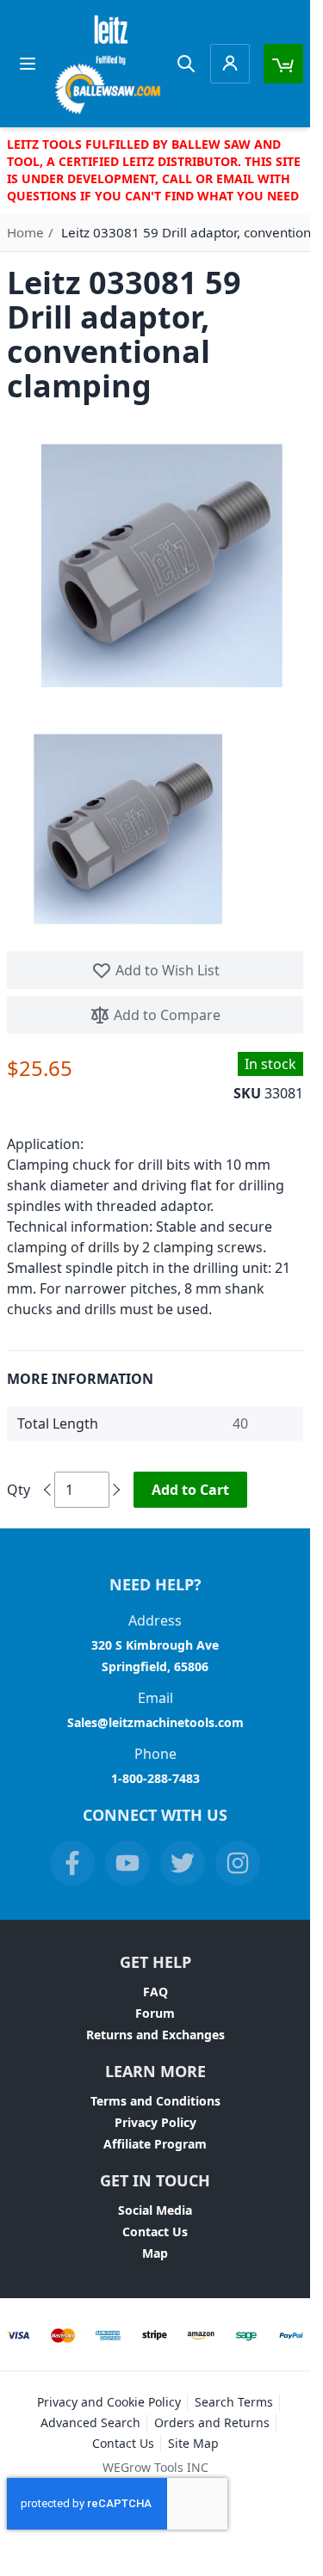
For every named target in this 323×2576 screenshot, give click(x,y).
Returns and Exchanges (155, 2035)
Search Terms (234, 2402)
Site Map (193, 2443)
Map (155, 2253)
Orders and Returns (212, 2422)
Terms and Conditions (155, 2101)
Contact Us (155, 2232)
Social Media (155, 2210)
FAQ (155, 1992)
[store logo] (109, 64)
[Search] (186, 64)
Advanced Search (90, 2422)
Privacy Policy (155, 2122)
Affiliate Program (155, 2144)
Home (25, 232)
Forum (155, 2013)
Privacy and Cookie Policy (109, 2402)
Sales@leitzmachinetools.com (155, 1722)
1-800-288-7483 (155, 1778)
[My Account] (230, 64)
